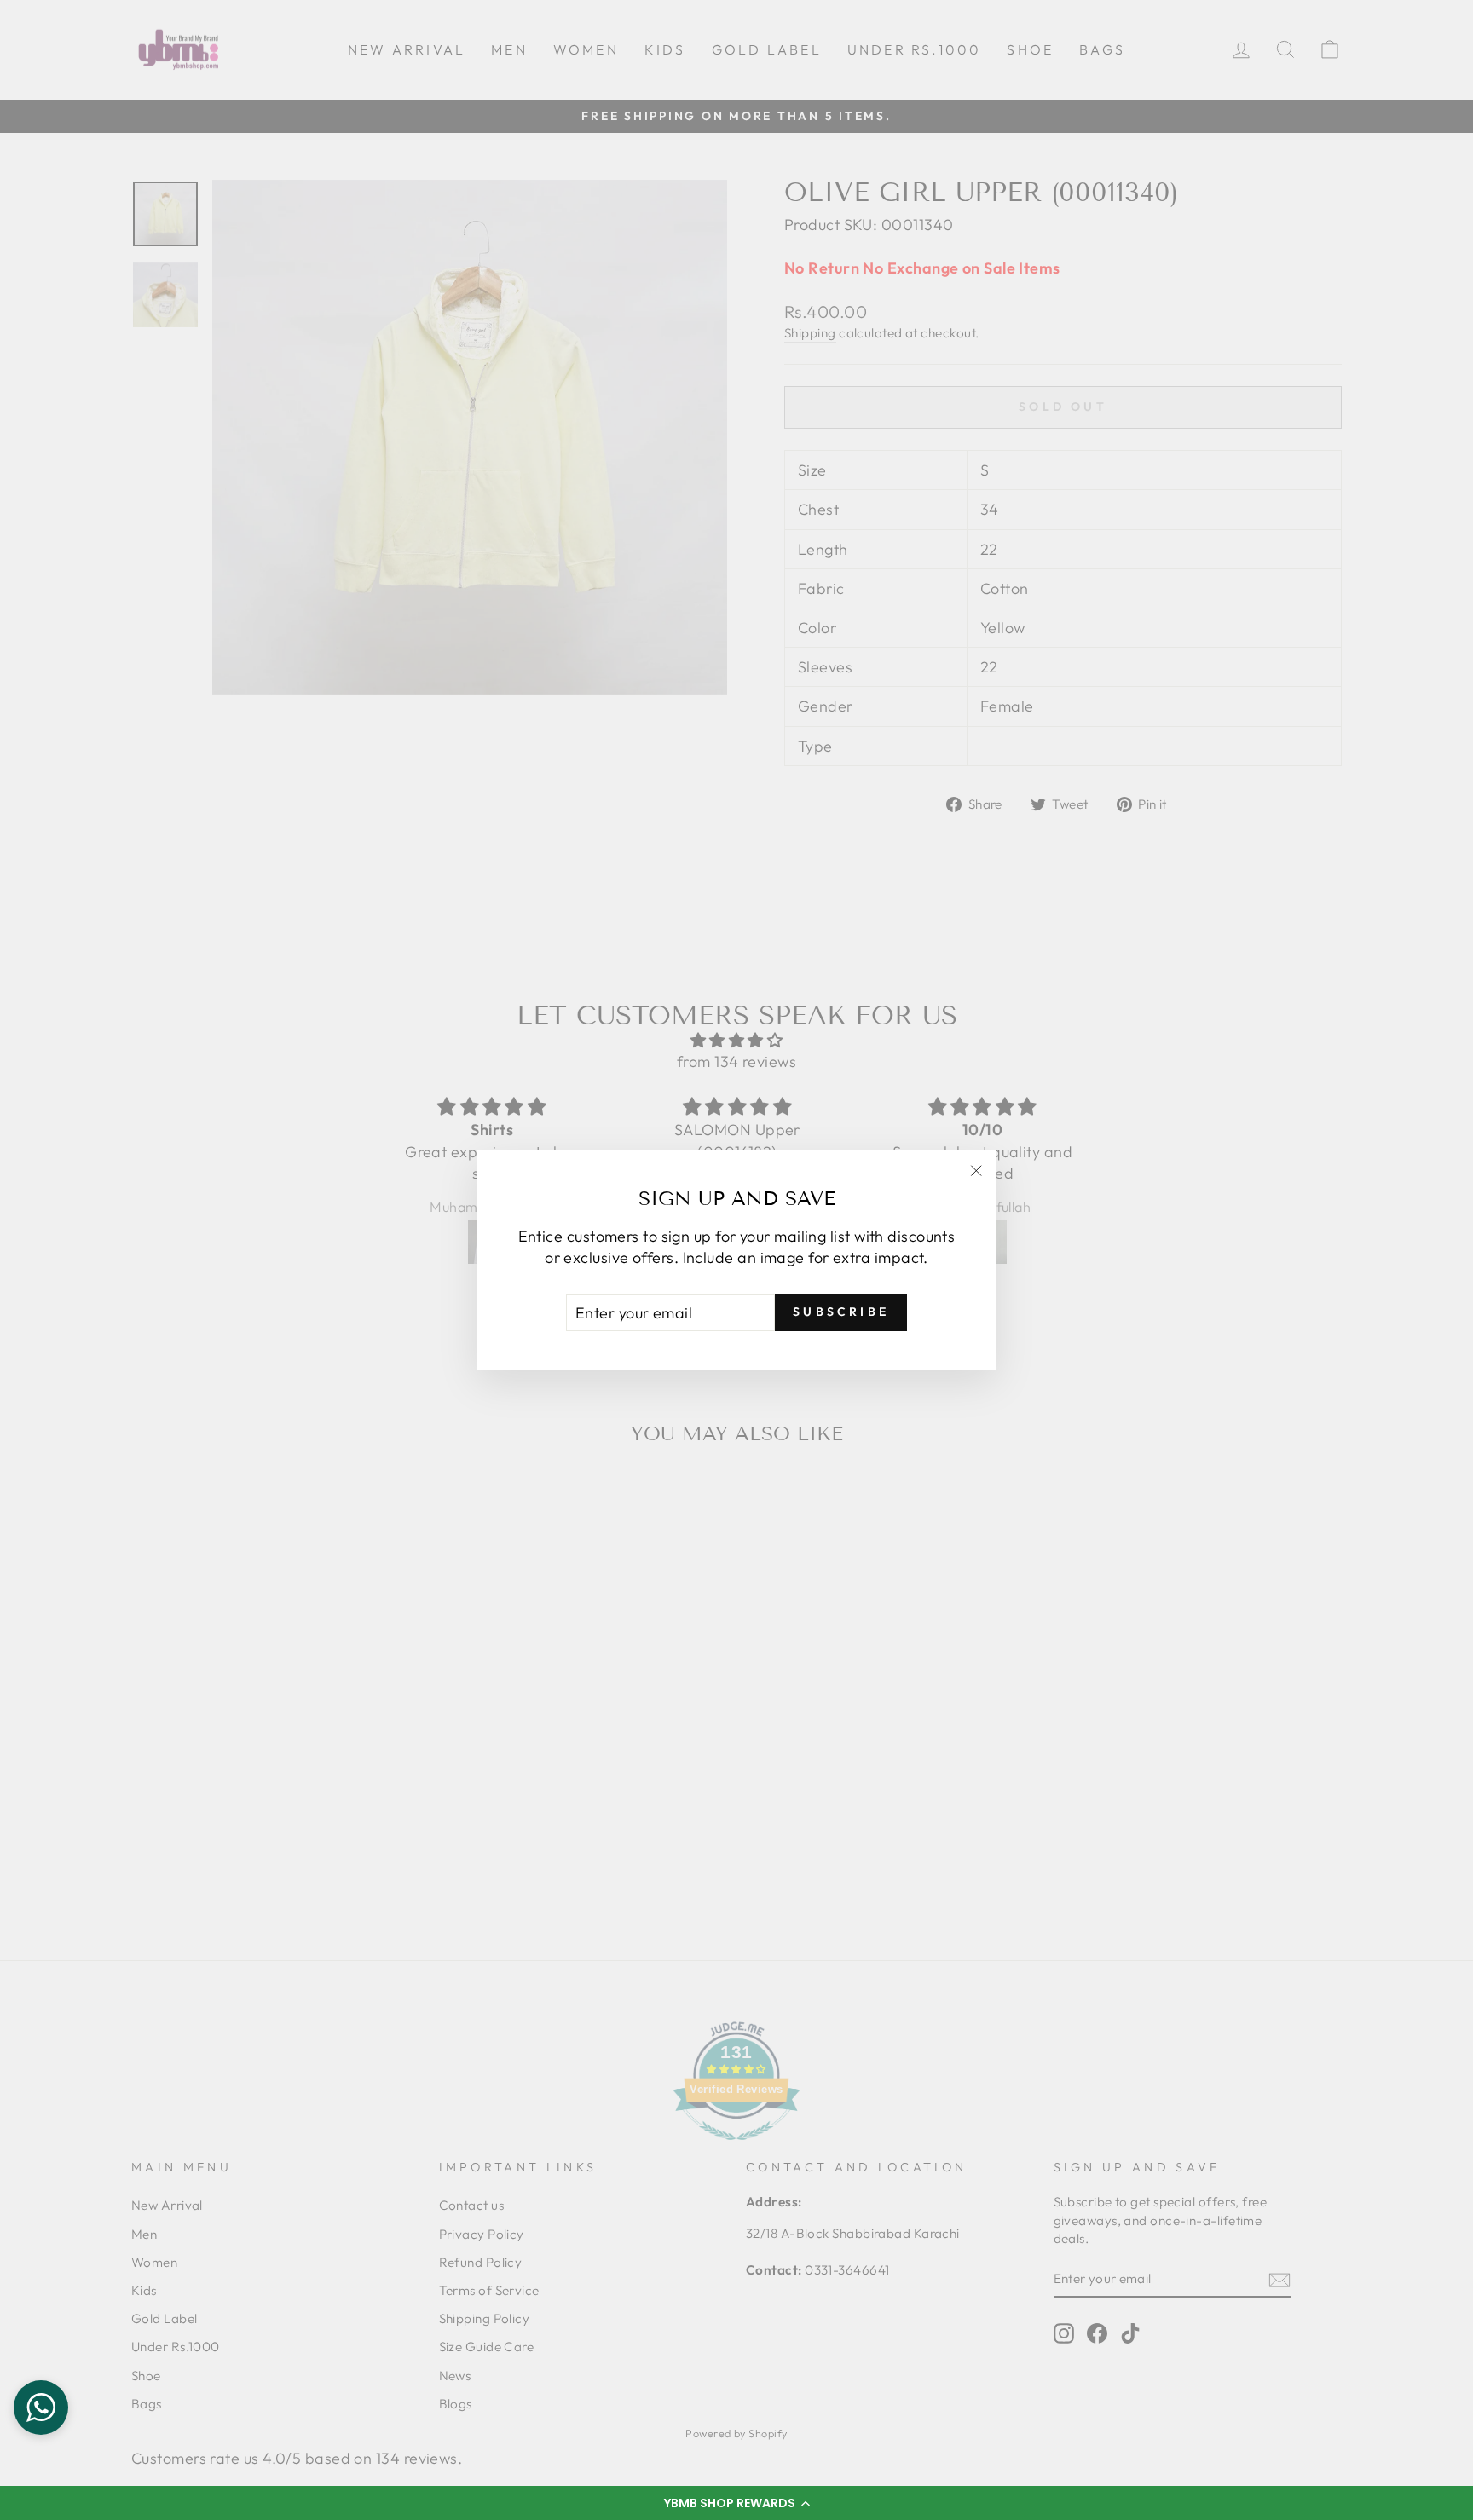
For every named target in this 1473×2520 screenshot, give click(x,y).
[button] (736, 2503)
